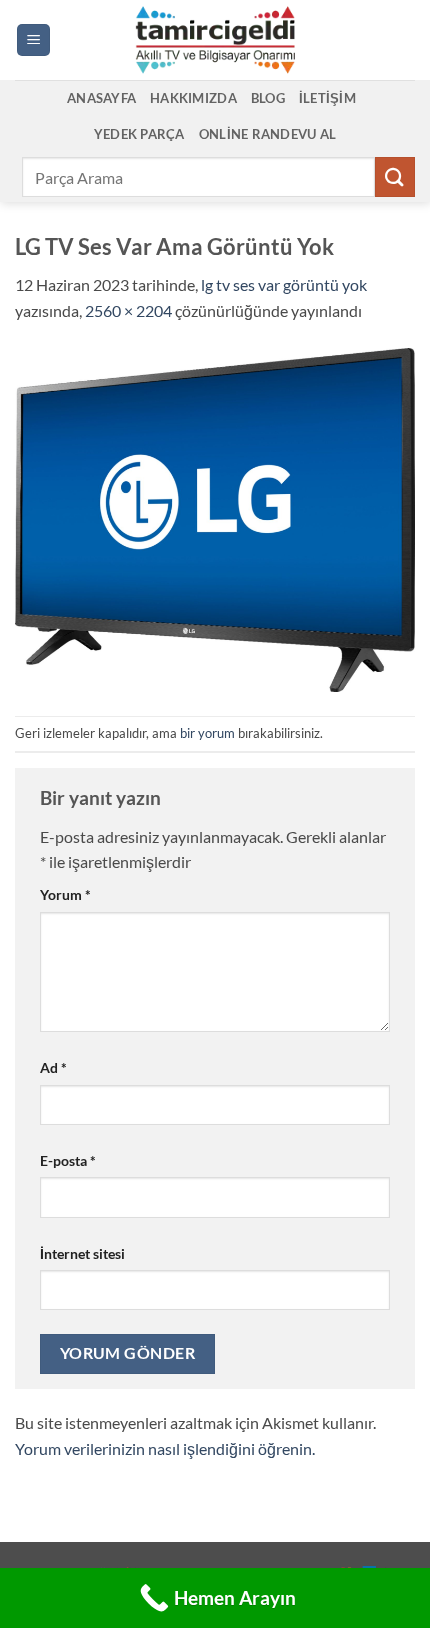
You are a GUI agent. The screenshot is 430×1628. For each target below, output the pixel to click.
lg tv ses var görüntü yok (284, 284)
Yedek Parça (139, 134)
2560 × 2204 (128, 310)
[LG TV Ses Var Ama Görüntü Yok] (215, 517)
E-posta (68, 1160)
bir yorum (207, 733)
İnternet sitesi (82, 1253)
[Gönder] (395, 176)
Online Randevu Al (267, 134)
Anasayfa (101, 98)
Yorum (65, 894)
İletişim (327, 98)
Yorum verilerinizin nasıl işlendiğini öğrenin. (165, 1448)
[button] (33, 40)
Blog (268, 98)
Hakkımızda (193, 98)
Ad (53, 1067)
